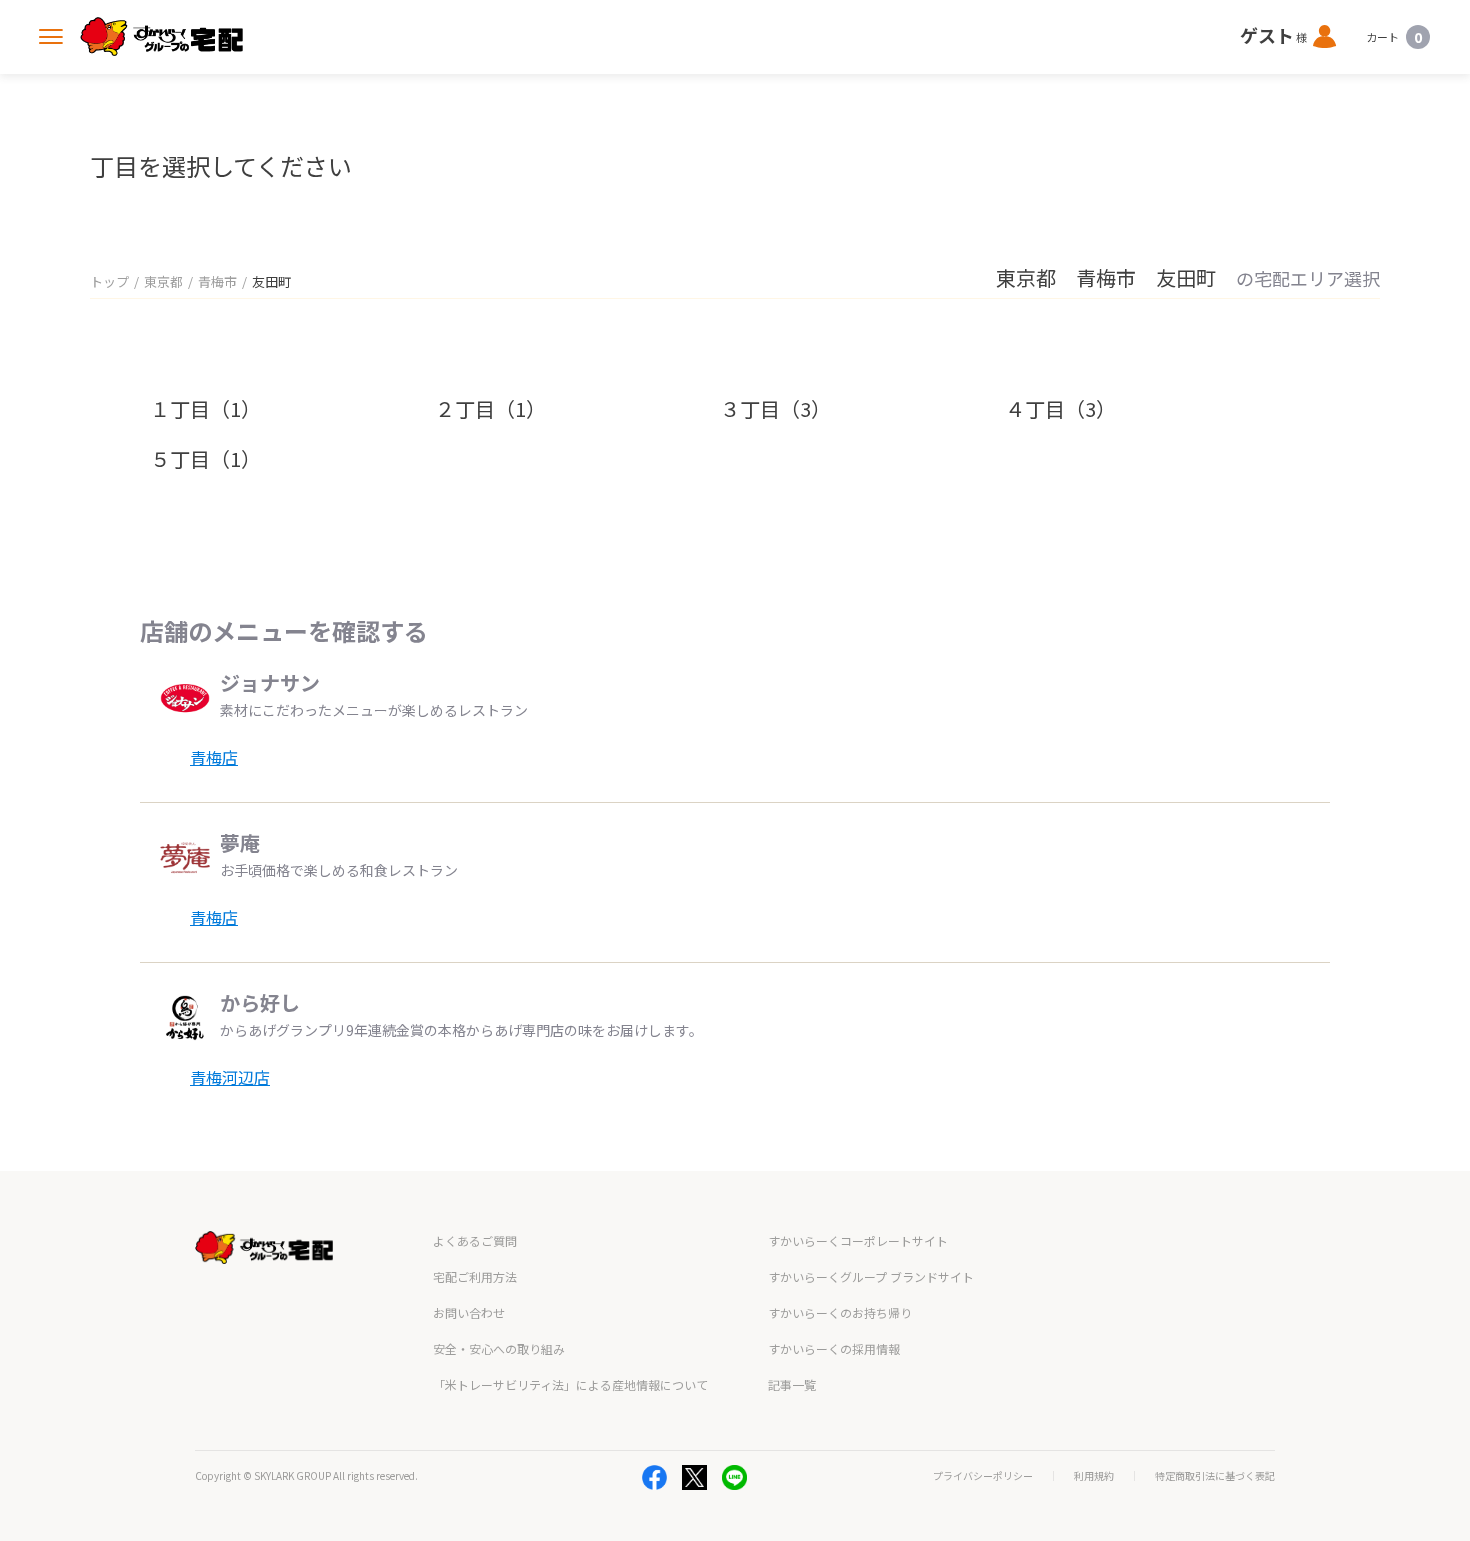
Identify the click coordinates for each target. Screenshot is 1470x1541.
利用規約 (1094, 1476)
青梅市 (217, 281)
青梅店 (214, 757)
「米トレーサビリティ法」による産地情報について (570, 1384)
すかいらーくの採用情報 (834, 1348)
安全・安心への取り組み (499, 1348)
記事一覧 (792, 1384)
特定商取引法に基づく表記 (1215, 1476)
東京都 (163, 281)
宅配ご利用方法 (475, 1276)
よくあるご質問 (475, 1240)
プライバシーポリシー (983, 1476)
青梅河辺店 (230, 1077)
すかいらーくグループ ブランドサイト (871, 1276)
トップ (109, 281)
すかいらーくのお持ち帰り (840, 1312)
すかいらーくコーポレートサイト (858, 1240)
